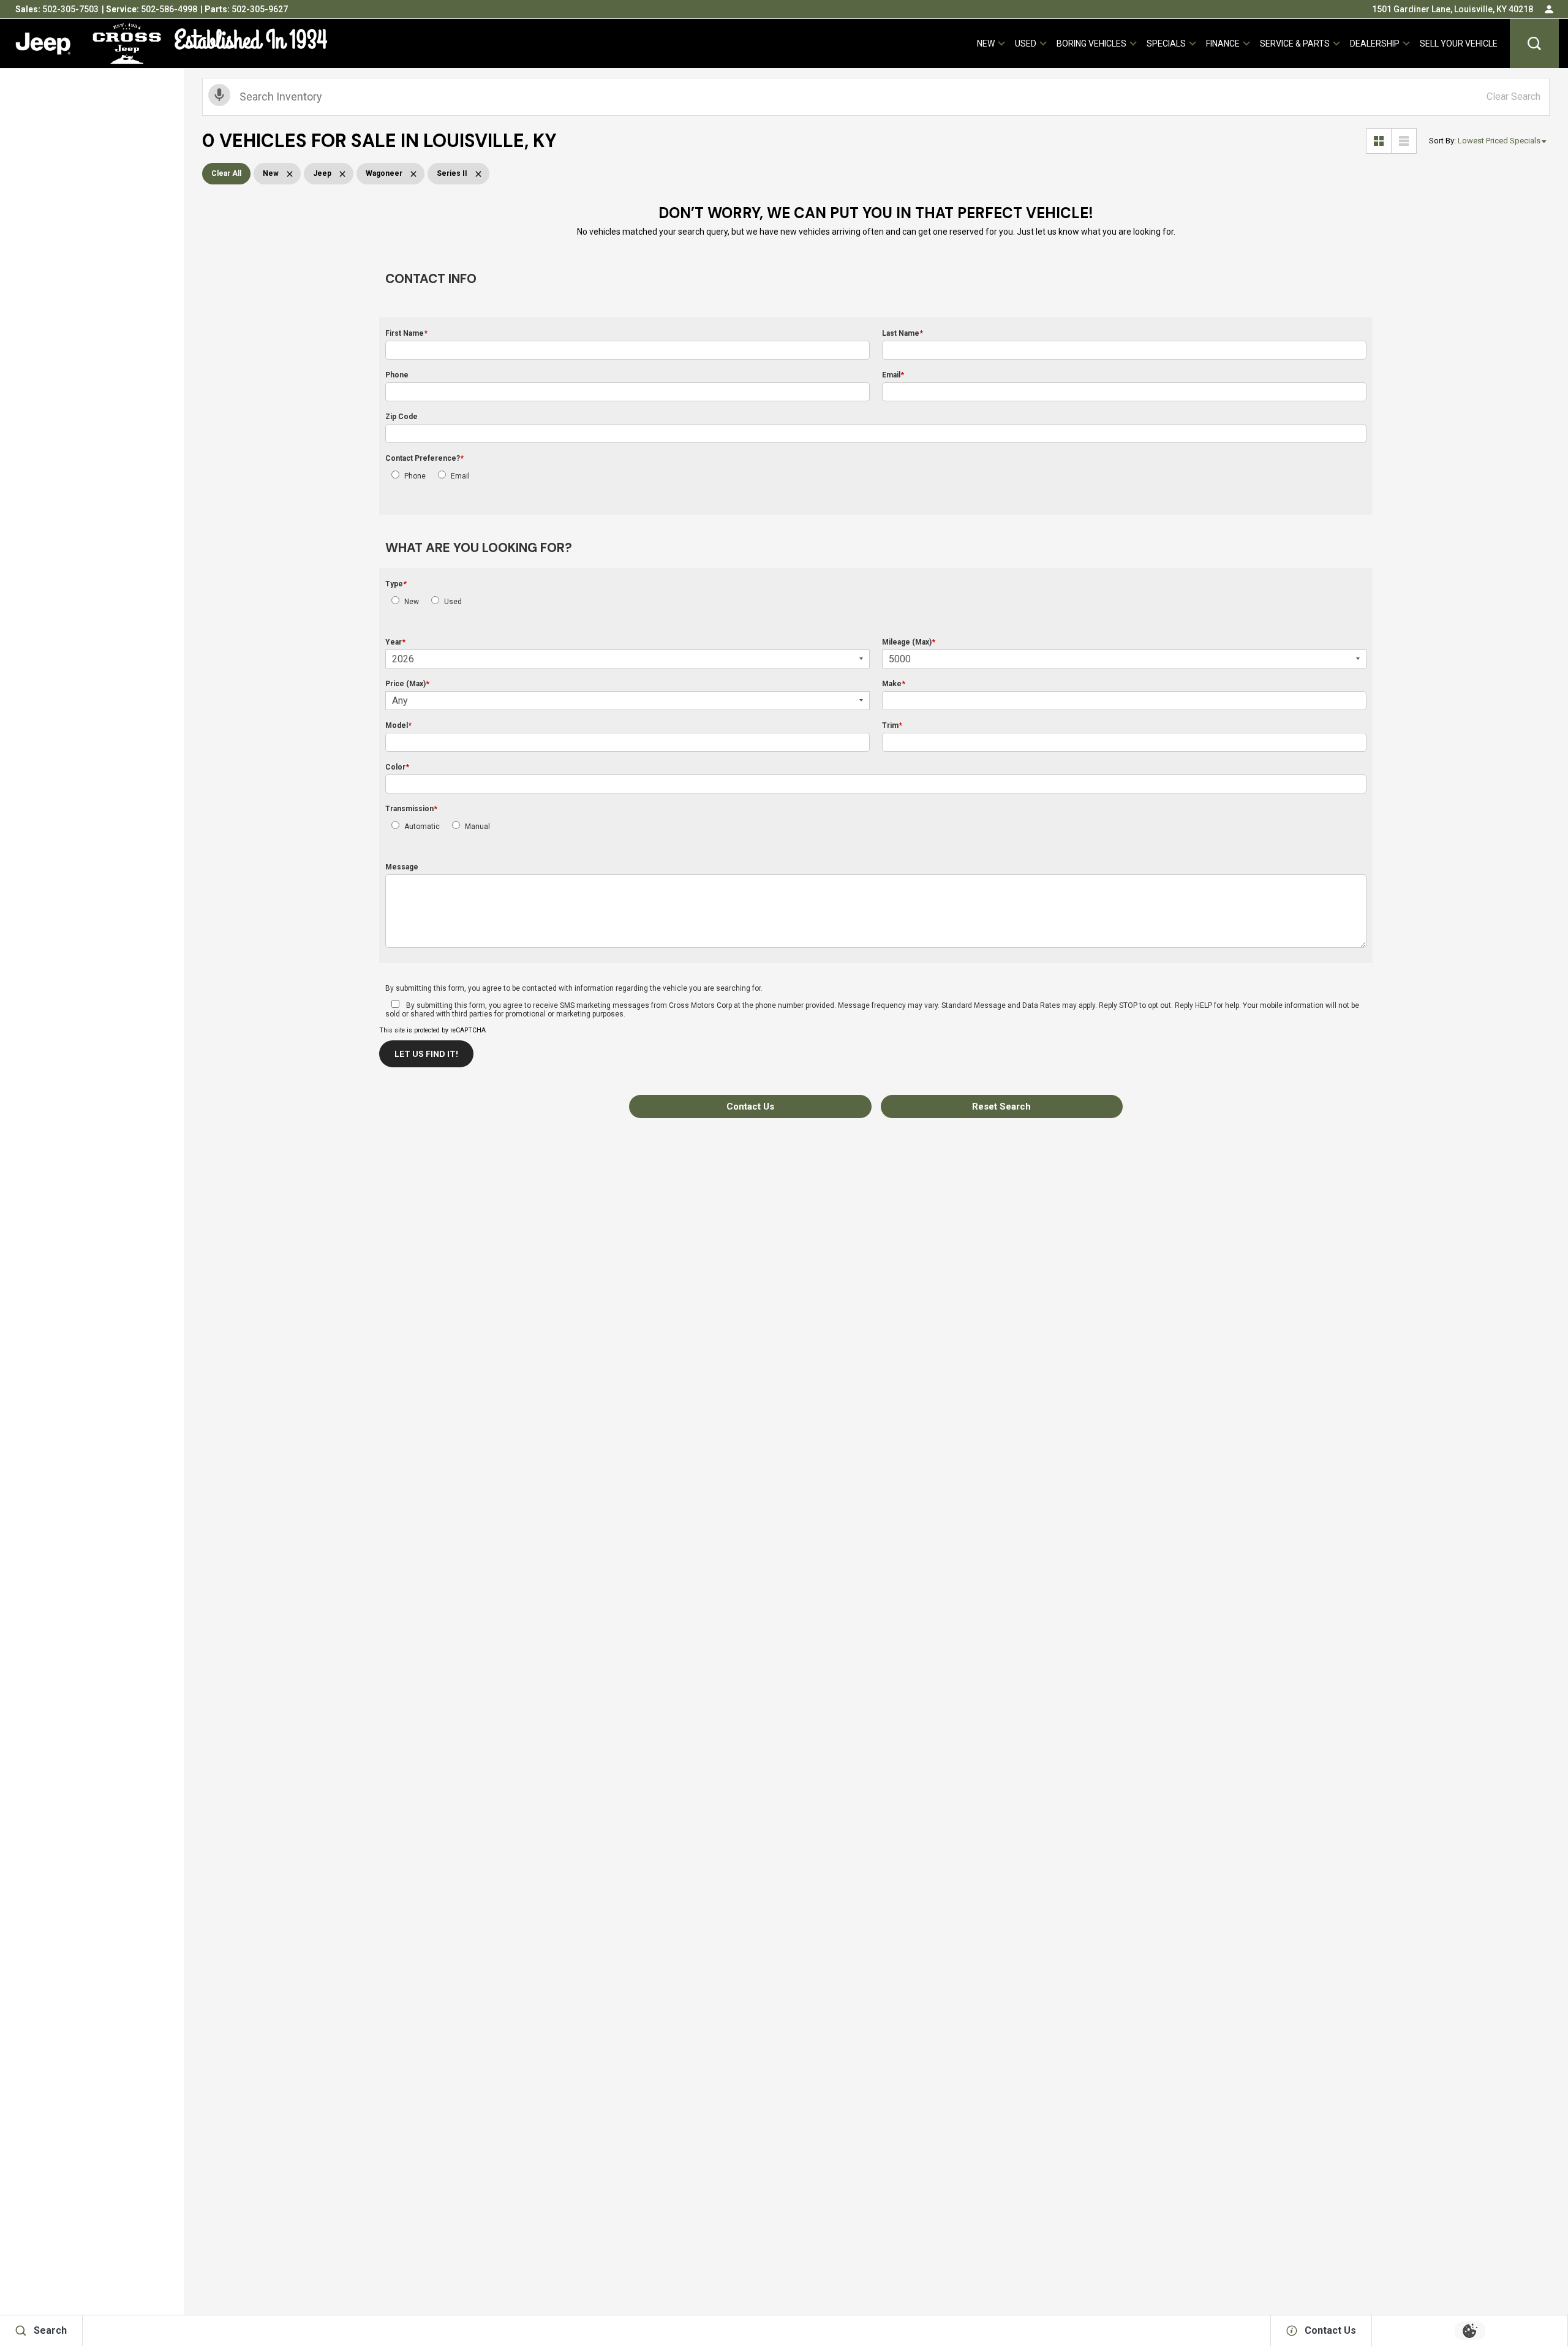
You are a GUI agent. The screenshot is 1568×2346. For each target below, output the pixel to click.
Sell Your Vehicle (1459, 44)
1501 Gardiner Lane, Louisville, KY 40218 (1453, 9)
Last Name (903, 333)
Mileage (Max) (909, 642)
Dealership (1375, 44)
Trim (892, 725)
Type (396, 584)
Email (893, 375)
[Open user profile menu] (1549, 9)
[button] (1534, 44)
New (986, 44)
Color (397, 767)
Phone (397, 375)
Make (894, 684)
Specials (1166, 44)
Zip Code (401, 417)
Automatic (422, 827)
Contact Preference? (424, 458)
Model (398, 725)
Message (402, 867)
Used (1026, 44)
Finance (1223, 44)
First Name (406, 333)
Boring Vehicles (1091, 44)
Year (395, 642)
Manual (477, 827)
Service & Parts (1295, 44)
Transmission (411, 809)
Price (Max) (407, 684)
